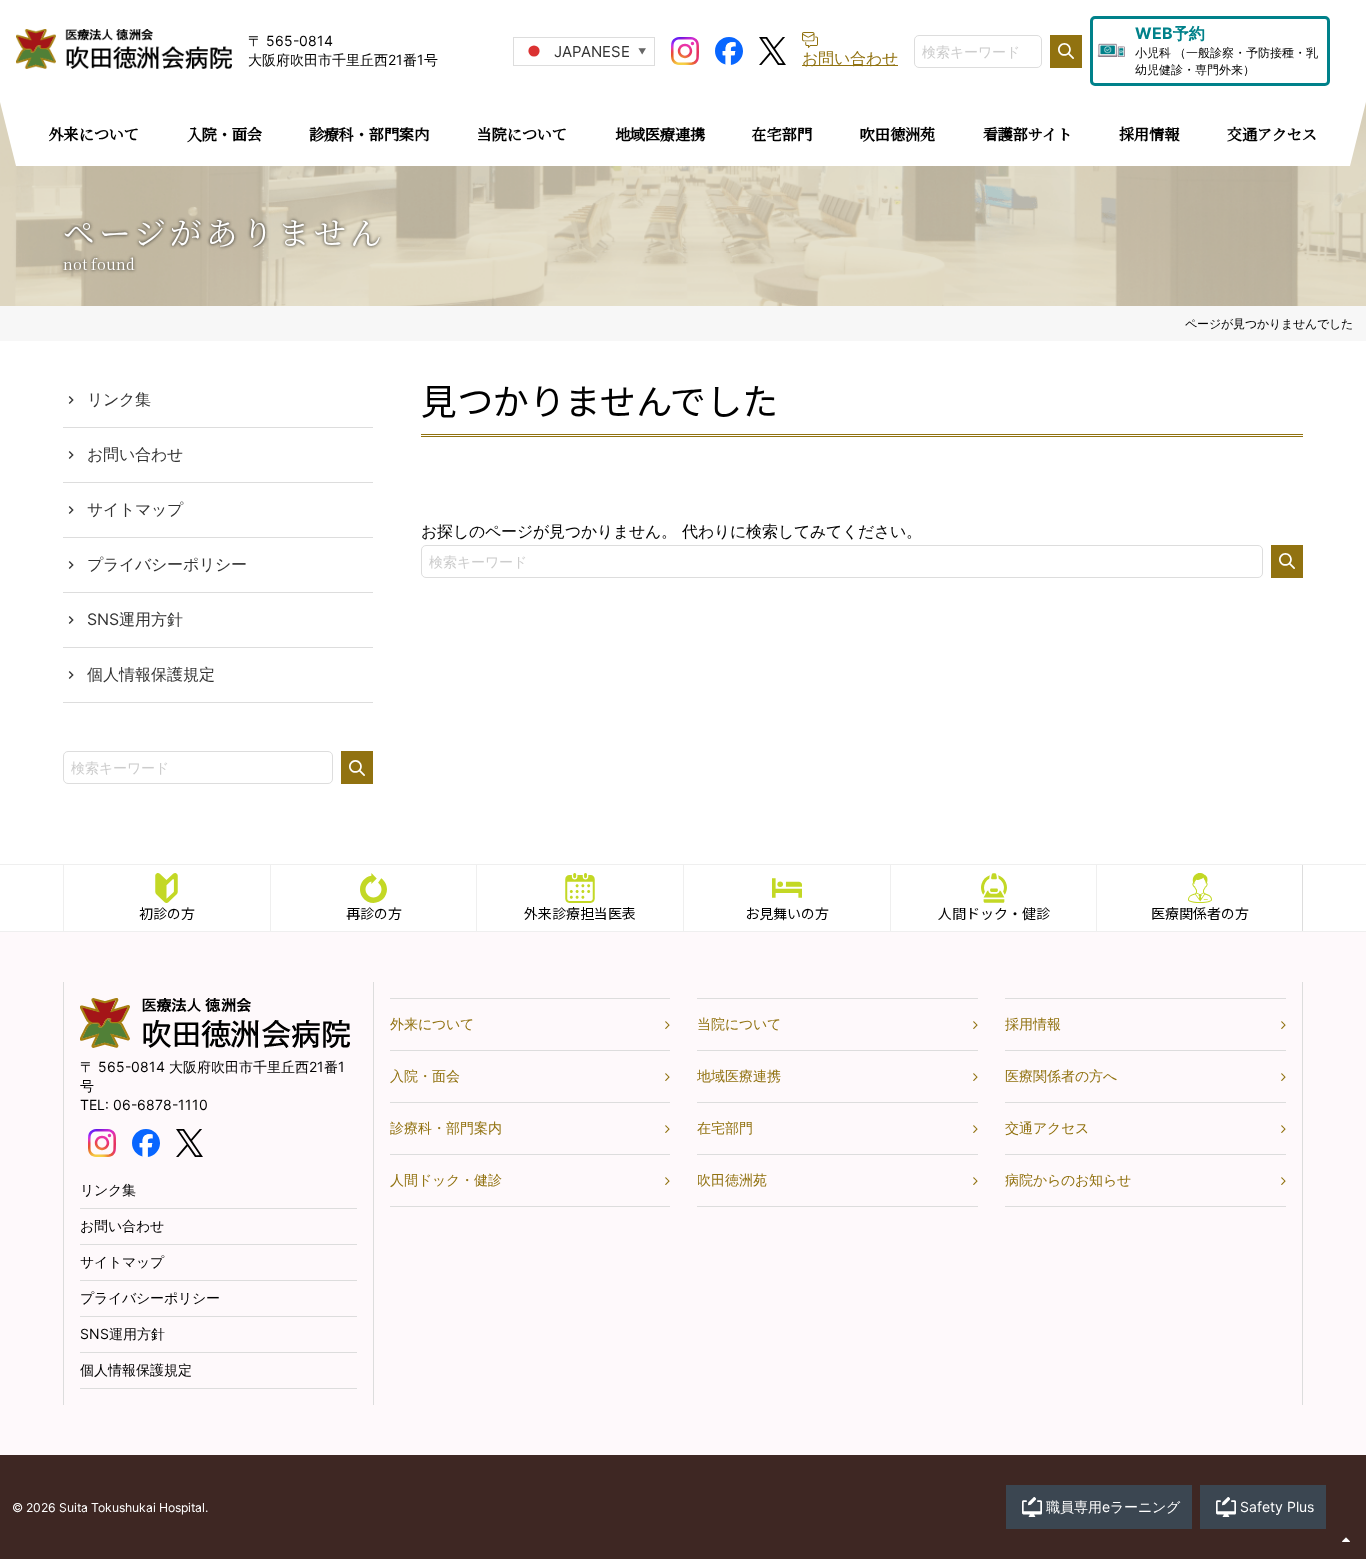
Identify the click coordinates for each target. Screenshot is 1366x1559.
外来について (432, 1023)
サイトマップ (135, 509)
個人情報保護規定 (151, 674)
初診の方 (167, 913)
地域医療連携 (739, 1075)
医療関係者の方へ (1061, 1075)
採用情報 (1033, 1023)
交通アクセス (1047, 1127)
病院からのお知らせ (1068, 1179)
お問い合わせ (135, 454)
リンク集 (119, 399)
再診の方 (374, 913)
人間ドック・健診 (994, 913)
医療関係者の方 (1200, 913)
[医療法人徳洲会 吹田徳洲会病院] (215, 1042)
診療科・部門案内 (446, 1127)
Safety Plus (1277, 1506)
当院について (739, 1023)
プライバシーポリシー (167, 564)
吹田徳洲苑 (732, 1179)
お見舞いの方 (787, 913)
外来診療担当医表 (580, 913)
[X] (772, 49)
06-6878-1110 (160, 1104)
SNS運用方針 (135, 619)
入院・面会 (425, 1075)
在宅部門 (725, 1127)
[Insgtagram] (685, 49)
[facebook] (729, 49)
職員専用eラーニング (1113, 1506)
